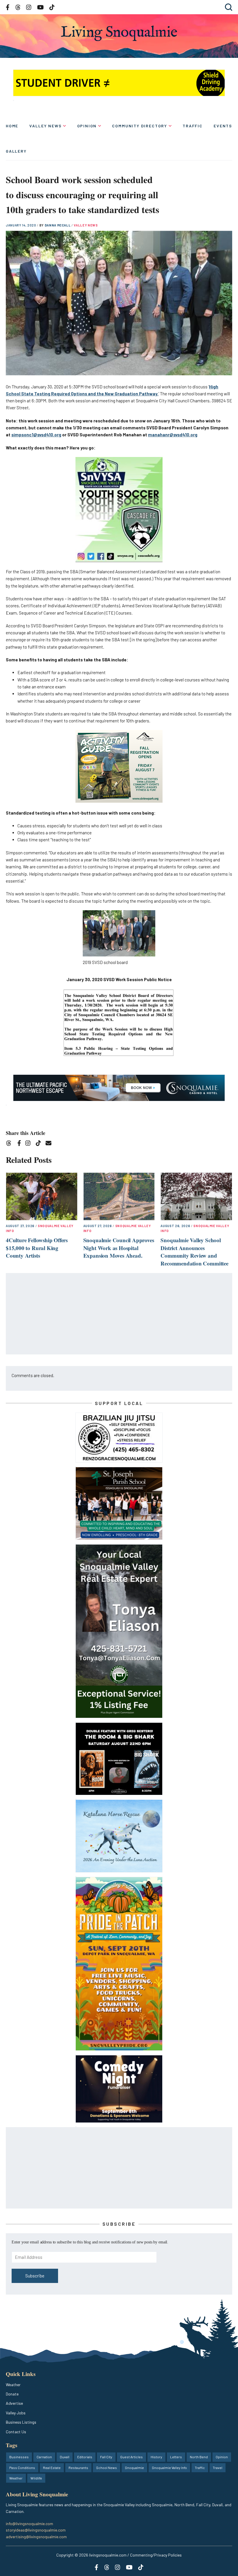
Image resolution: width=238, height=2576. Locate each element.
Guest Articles (131, 2457)
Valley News (45, 126)
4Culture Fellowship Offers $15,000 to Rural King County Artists (37, 1248)
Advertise (14, 2403)
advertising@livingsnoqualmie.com (36, 2537)
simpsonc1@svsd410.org (36, 435)
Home (12, 126)
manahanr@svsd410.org (173, 435)
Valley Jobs (16, 2413)
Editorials (85, 2457)
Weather (13, 2385)
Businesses (19, 2457)
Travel (218, 2468)
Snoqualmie (134, 2468)
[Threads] (11, 1144)
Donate (12, 2394)
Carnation (44, 2457)
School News (107, 2468)
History (156, 2457)
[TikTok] (40, 1144)
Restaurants (78, 2468)
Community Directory (140, 126)
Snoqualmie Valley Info (169, 2468)
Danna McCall (58, 225)
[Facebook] (20, 1144)
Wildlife (36, 2478)
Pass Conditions (22, 2468)
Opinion (87, 126)
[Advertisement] (119, 1314)
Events (223, 126)
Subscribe (35, 2276)
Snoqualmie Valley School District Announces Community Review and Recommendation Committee (194, 1252)
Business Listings (21, 2422)
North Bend (199, 2457)
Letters (176, 2457)
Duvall (65, 2457)
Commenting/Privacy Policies (156, 2555)
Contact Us (16, 2432)
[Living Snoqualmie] (119, 33)
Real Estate (52, 2468)
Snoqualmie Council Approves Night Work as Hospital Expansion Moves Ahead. (119, 1248)
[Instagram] (30, 1144)
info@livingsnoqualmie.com (29, 2524)
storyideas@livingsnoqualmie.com (36, 2530)
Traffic (193, 126)
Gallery (16, 151)
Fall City (106, 2457)
